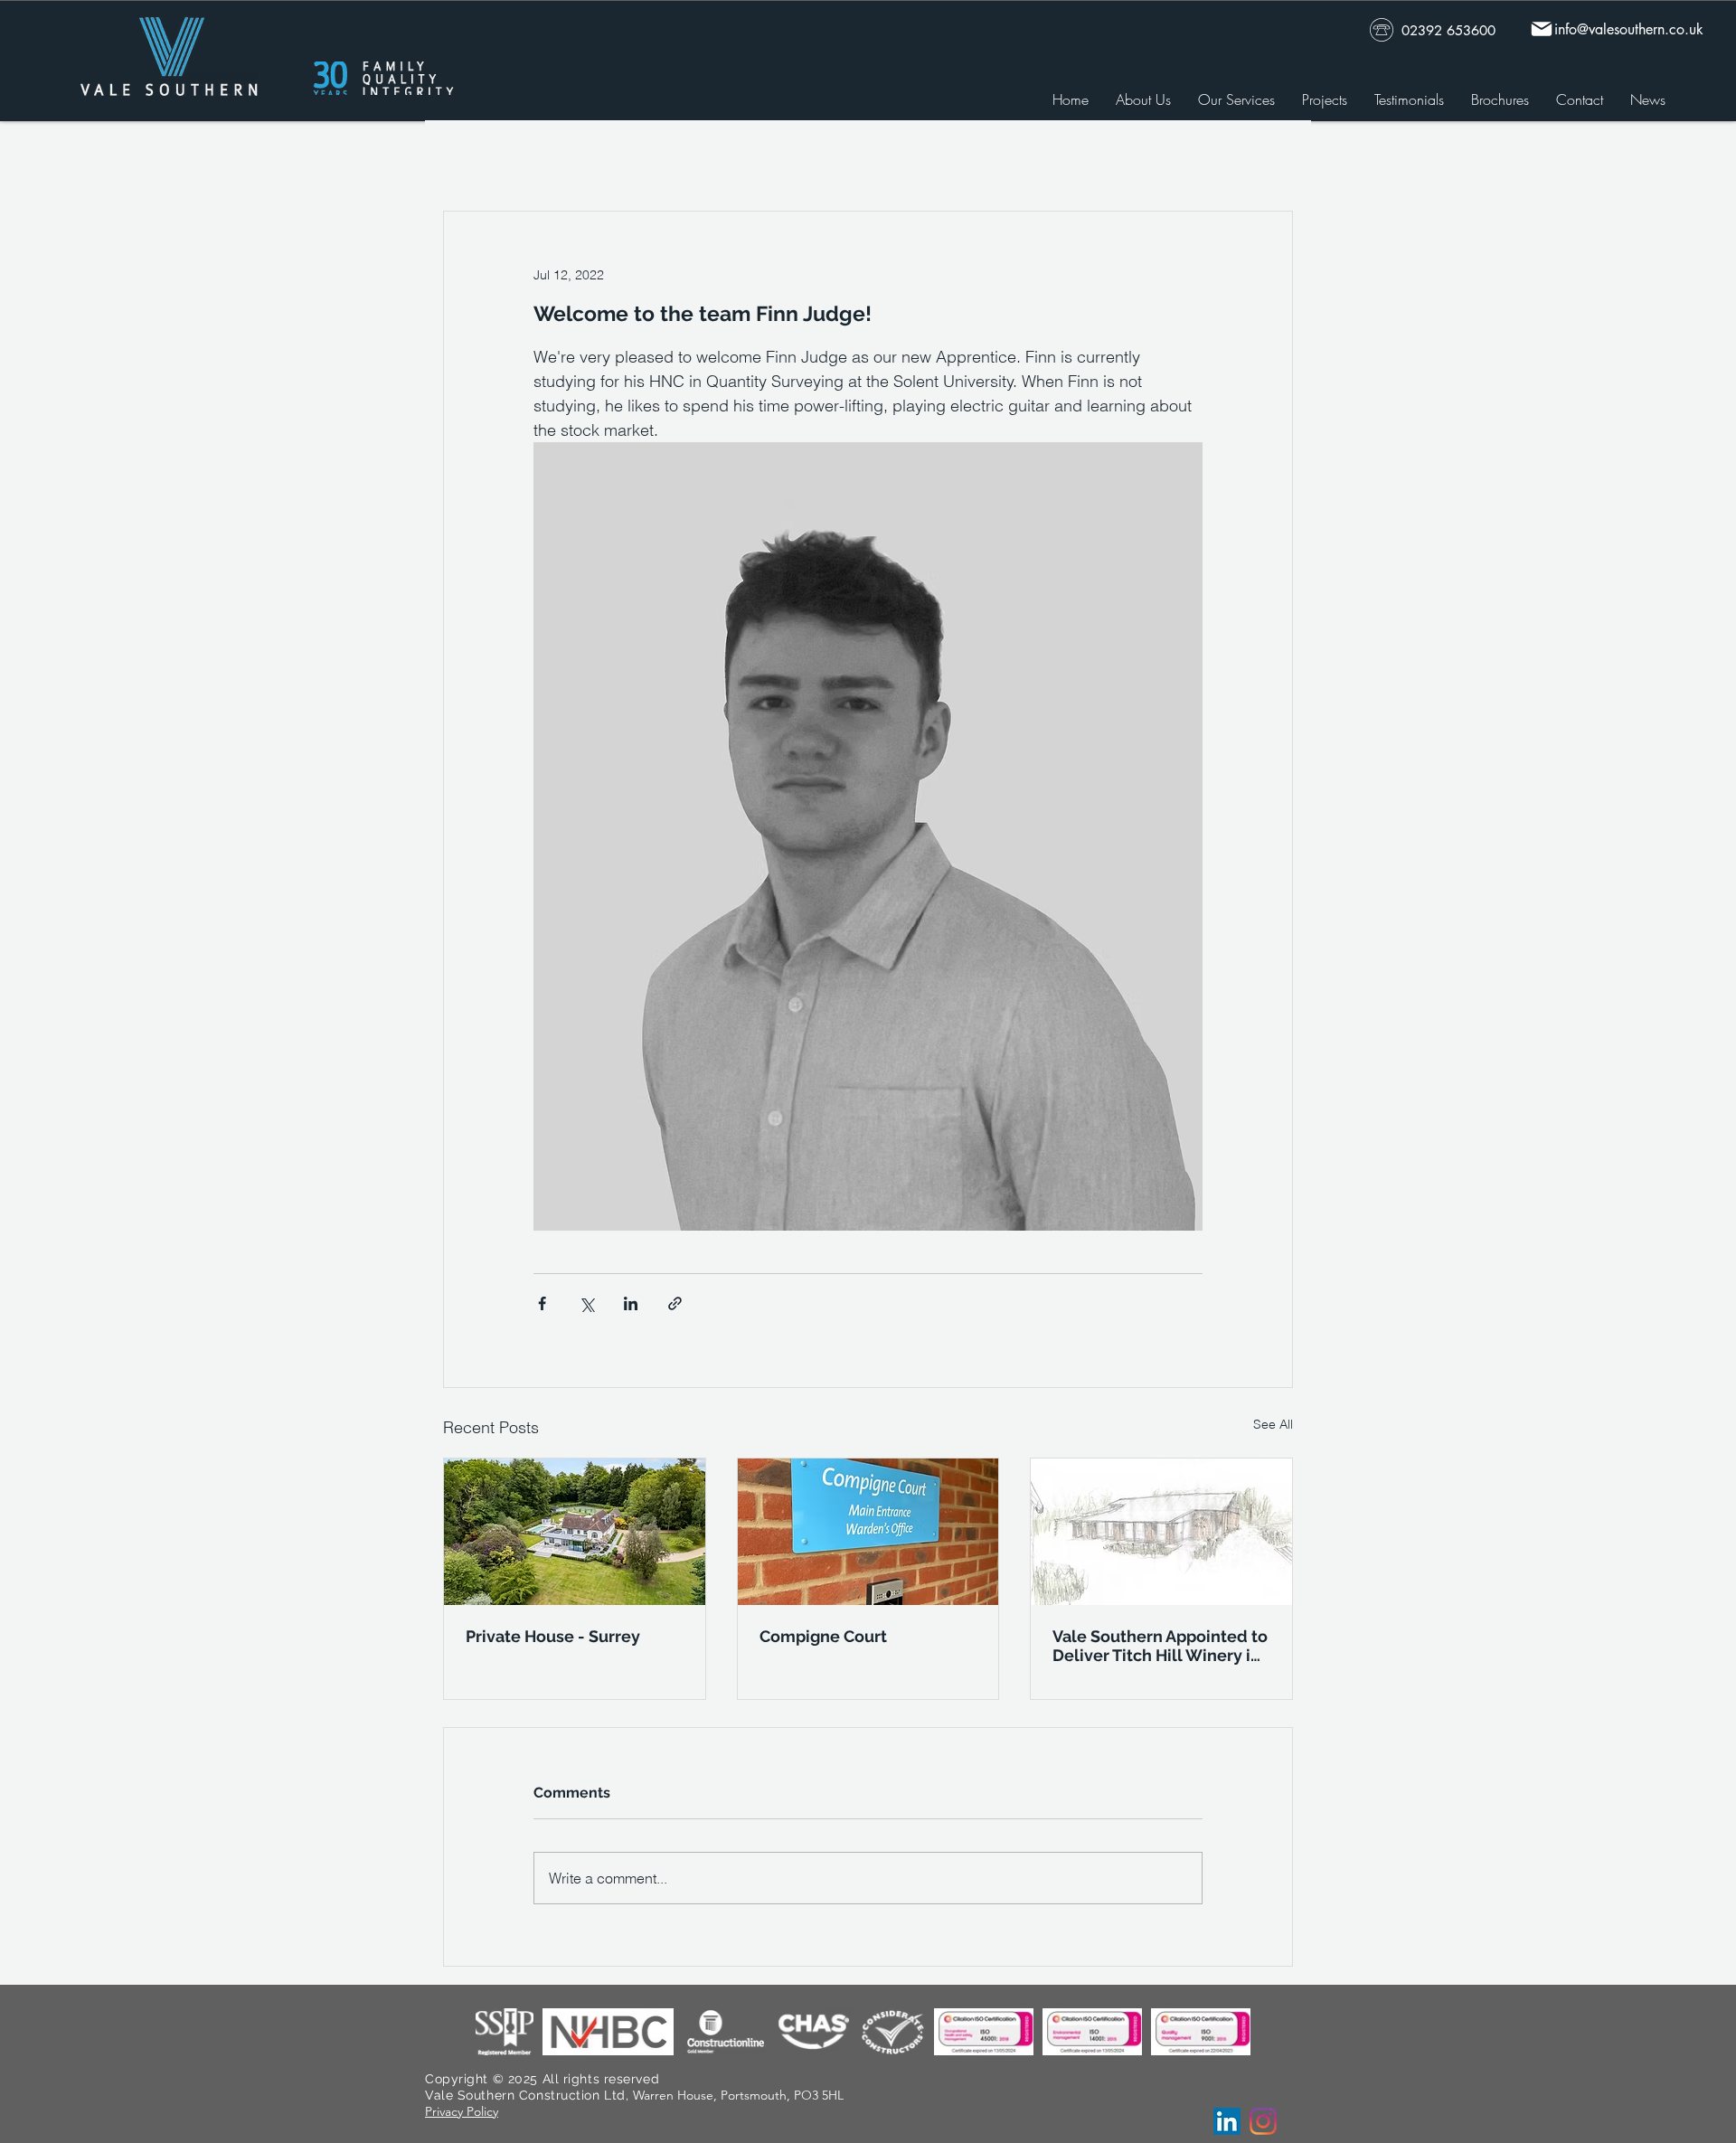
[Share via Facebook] (542, 1303)
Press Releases (577, 157)
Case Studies (700, 157)
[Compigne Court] (868, 1532)
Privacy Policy (462, 2111)
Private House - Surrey (553, 1636)
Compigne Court (823, 1636)
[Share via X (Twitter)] (586, 1303)
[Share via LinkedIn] (631, 1303)
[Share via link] (675, 1303)
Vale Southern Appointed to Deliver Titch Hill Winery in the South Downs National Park (1160, 1646)
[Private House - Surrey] (575, 1532)
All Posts (469, 157)
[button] (1270, 156)
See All (1273, 1424)
